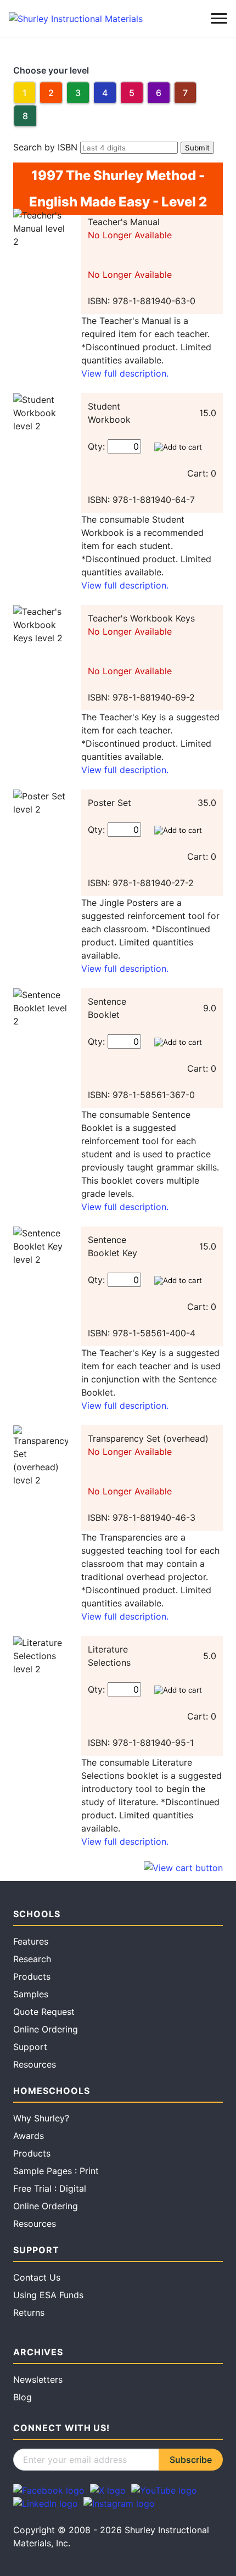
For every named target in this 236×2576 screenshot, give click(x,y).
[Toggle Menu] (219, 19)
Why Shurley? (41, 2118)
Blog (23, 2397)
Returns (29, 2312)
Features (31, 1941)
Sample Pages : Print (56, 2171)
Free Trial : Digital (50, 2188)
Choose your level (51, 70)
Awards (29, 2136)
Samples (31, 1994)
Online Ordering (46, 2029)
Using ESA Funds (48, 2295)
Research (32, 1959)
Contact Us (37, 2277)
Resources (35, 2064)
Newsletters (38, 2379)
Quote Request (44, 2012)
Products (32, 1976)
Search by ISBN (45, 147)
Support (30, 2047)
